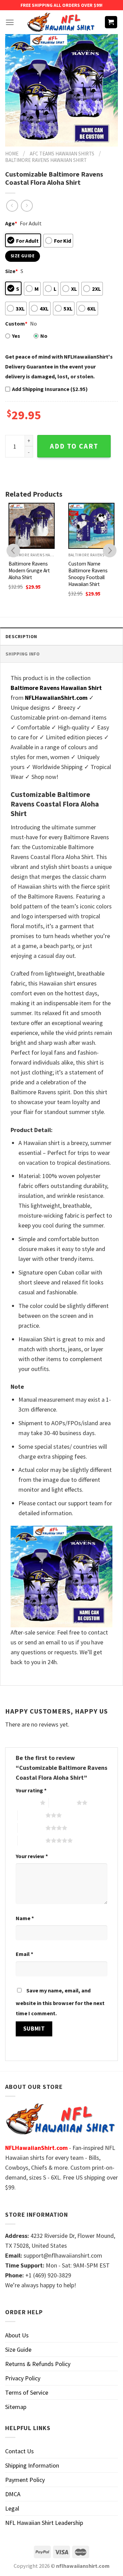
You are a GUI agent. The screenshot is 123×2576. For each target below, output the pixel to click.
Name (25, 1918)
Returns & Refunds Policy (38, 2364)
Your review (32, 1856)
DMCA (13, 2494)
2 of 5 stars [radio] (63, 1803)
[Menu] (10, 22)
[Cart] (111, 22)
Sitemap (16, 2407)
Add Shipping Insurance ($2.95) (50, 389)
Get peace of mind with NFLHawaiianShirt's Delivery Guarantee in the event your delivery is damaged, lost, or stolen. (59, 366)
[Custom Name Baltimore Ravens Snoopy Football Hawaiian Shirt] (91, 526)
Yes (16, 336)
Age (11, 223)
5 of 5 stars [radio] (32, 1840)
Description (21, 636)
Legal (12, 2508)
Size (11, 271)
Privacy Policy (23, 2378)
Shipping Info (23, 654)
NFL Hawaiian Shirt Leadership (44, 2523)
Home (12, 154)
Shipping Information (32, 2465)
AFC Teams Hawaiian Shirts (62, 154)
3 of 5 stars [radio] (32, 1815)
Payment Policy (25, 2480)
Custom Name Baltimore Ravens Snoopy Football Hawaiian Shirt (88, 574)
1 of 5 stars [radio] (26, 1803)
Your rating (31, 1790)
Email (24, 1954)
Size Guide (18, 2349)
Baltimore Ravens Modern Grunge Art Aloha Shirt (29, 570)
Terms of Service (27, 2392)
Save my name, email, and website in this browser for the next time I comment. (60, 2002)
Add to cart (74, 446)
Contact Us (19, 2451)
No (44, 336)
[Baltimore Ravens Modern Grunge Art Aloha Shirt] (32, 526)
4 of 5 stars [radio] (32, 1828)
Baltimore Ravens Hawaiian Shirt (46, 160)
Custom (16, 323)
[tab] (61, 636)
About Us (17, 2335)
